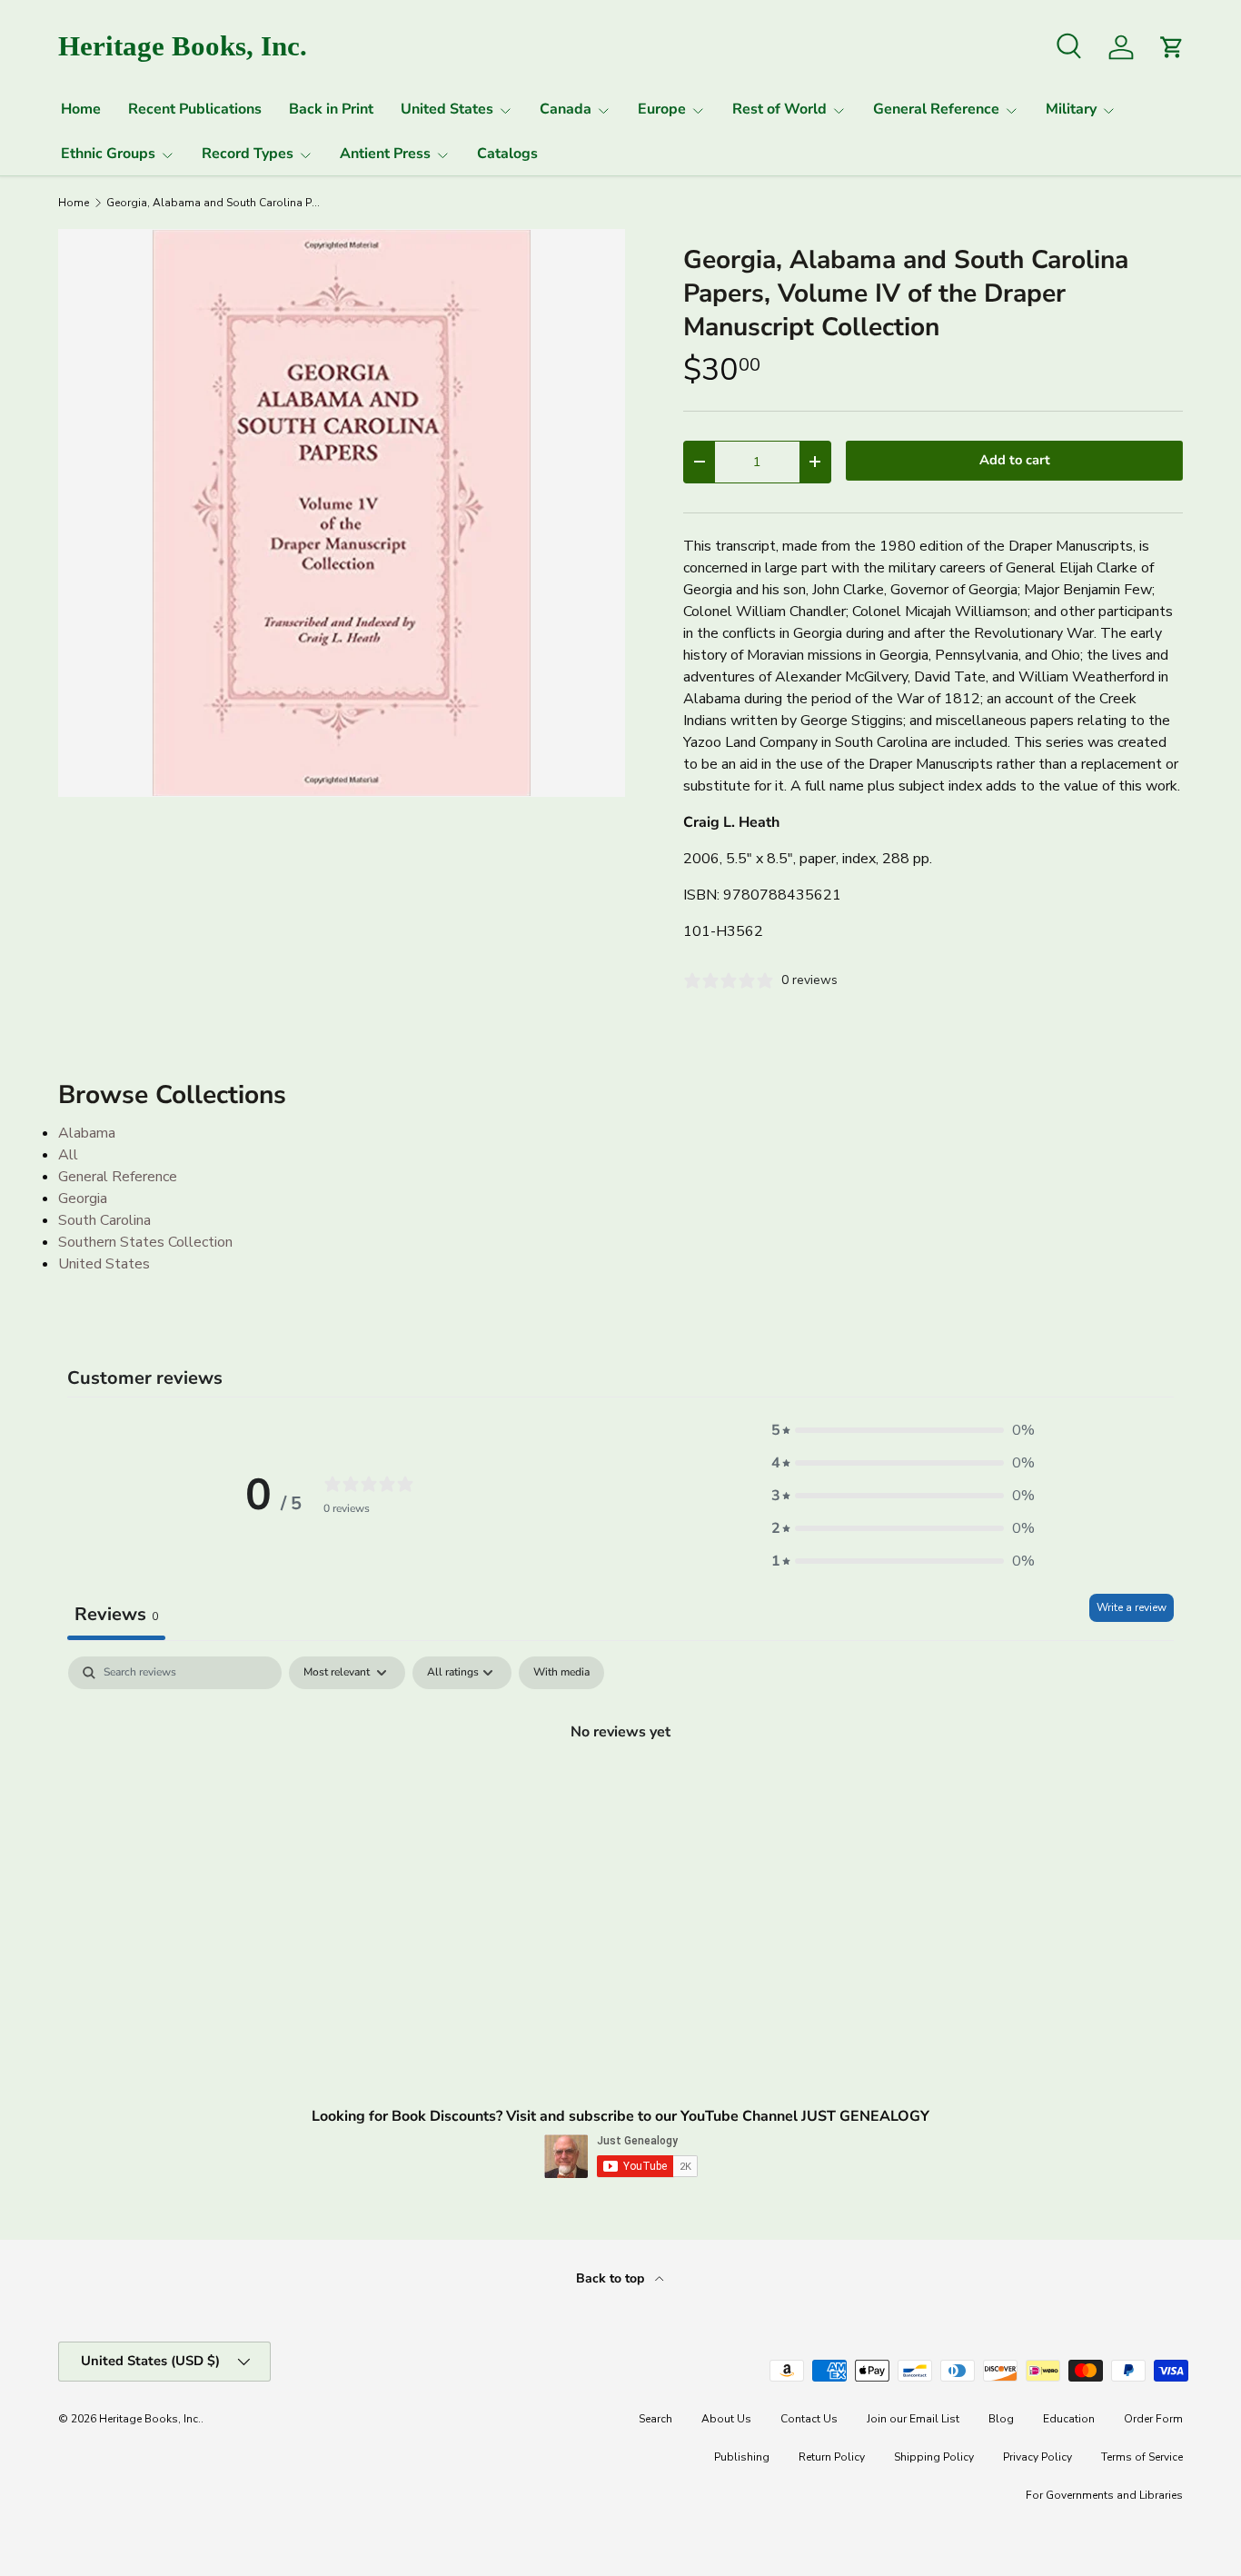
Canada (566, 109)
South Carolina (104, 1220)
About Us (726, 2419)
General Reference (936, 109)
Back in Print (331, 109)
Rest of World (779, 109)
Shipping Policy (934, 2457)
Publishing (742, 2457)
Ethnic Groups (108, 154)
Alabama (87, 1133)
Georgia (83, 1198)
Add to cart (1015, 460)
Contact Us (809, 2419)
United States (447, 109)
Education (1069, 2419)
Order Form (1153, 2419)
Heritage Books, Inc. (150, 2419)
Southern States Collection (145, 1242)
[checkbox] (561, 1673)
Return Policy (832, 2457)
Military (1071, 109)
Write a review (1132, 1607)
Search (655, 2419)
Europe (662, 109)
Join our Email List (913, 2419)
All (68, 1155)
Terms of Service (1142, 2457)
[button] (903, 1430)
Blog (1001, 2419)
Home (81, 109)
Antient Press (385, 154)
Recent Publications (195, 109)
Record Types (248, 154)
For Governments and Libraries (1104, 2495)
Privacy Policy (1037, 2457)
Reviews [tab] (116, 1614)
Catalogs (507, 154)
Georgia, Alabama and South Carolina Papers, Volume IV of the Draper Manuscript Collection (215, 203)
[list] (342, 512)
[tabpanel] (620, 1793)
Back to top (612, 2278)
